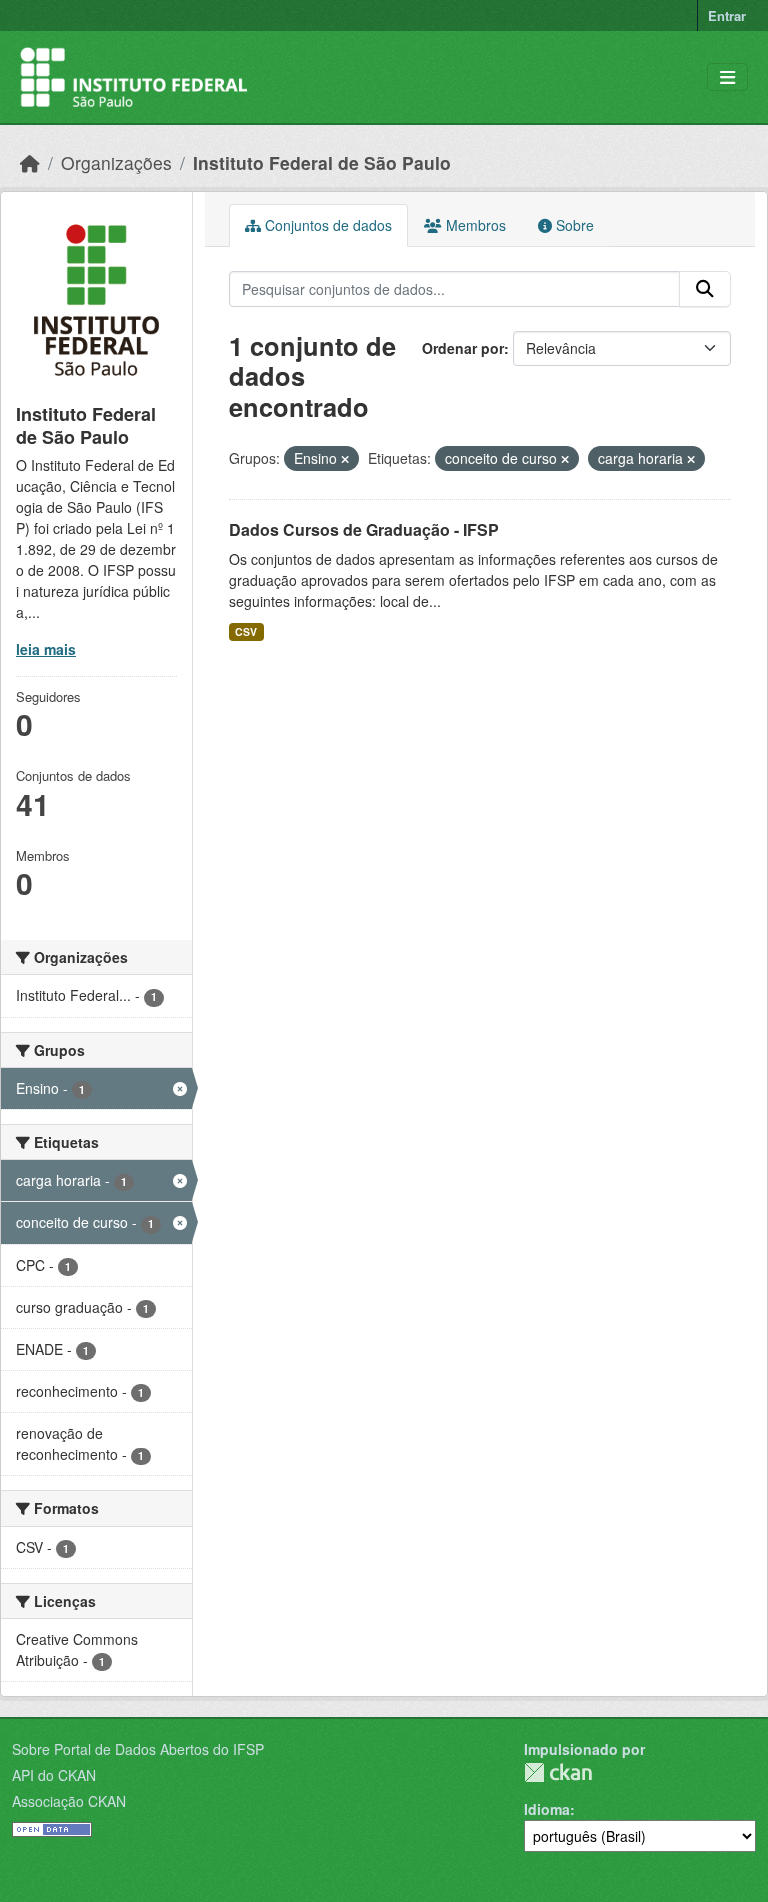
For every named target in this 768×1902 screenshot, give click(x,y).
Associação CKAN (69, 1801)
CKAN (558, 1772)
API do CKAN (54, 1775)
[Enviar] (705, 289)
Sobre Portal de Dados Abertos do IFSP (138, 1749)
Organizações (116, 162)
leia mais (46, 649)
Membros (474, 225)
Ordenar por (463, 348)
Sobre (573, 225)
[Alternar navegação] (727, 77)
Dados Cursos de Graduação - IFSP (364, 529)
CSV (246, 631)
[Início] (30, 162)
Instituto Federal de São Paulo (322, 162)
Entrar (727, 15)
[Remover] (345, 459)
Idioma (547, 1809)
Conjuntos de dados (326, 225)
